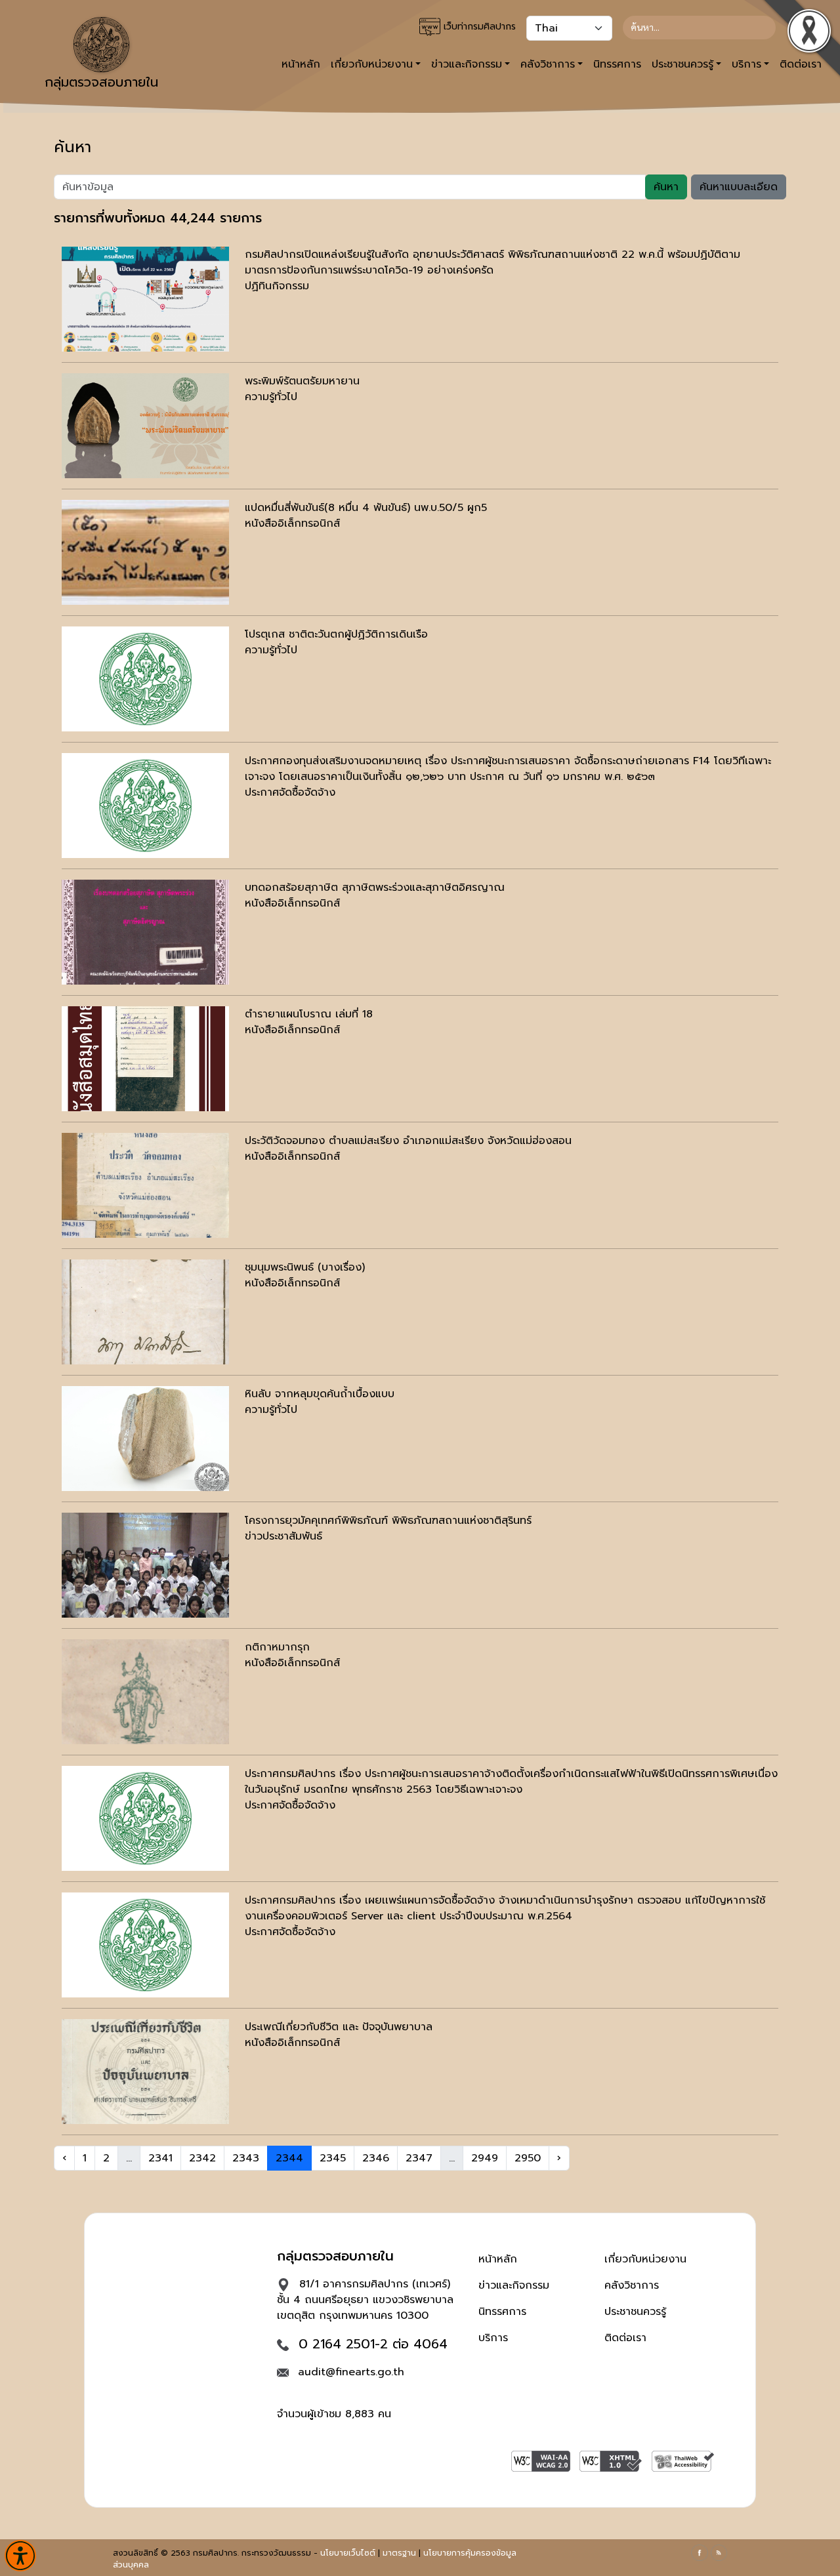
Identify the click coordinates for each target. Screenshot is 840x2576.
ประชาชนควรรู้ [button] (682, 64)
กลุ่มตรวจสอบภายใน (101, 82)
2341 (160, 2158)
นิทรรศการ (617, 64)
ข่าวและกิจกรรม (514, 2285)
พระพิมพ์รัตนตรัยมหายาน (302, 381)
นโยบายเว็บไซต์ (348, 2553)
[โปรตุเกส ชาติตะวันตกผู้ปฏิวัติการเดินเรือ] (145, 679)
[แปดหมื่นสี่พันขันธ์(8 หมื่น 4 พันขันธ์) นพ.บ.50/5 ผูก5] (145, 552)
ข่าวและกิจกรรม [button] (467, 64)
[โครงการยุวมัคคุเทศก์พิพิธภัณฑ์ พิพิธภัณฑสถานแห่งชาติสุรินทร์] (145, 1565)
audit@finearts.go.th (351, 2372)
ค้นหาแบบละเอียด (739, 187)
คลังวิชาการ (632, 2285)
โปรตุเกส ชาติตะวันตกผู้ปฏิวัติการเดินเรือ (336, 634)
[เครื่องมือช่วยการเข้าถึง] (20, 2556)
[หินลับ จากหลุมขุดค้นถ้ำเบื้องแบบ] (145, 1439)
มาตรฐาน (399, 2553)
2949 (485, 2158)
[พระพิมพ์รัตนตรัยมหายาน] (145, 426)
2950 (528, 2158)
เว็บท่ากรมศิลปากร (478, 27)
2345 (333, 2158)
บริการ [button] (746, 64)
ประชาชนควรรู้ (635, 2312)
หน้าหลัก (301, 64)
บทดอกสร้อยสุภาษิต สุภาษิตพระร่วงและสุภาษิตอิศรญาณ (375, 888)
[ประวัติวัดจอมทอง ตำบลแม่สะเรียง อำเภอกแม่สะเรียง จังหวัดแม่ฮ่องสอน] (145, 1185)
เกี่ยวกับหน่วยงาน (645, 2259)
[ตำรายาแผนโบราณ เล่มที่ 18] (145, 1059)
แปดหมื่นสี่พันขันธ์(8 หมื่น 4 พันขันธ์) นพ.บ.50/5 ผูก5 (366, 508)
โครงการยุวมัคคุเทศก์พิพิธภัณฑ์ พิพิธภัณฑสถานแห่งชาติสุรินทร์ (388, 1521)
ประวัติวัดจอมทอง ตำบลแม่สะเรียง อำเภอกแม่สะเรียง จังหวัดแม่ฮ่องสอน (408, 1141)
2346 (376, 2158)
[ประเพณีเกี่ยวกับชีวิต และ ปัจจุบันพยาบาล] (145, 2072)
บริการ (493, 2338)
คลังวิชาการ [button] (548, 64)
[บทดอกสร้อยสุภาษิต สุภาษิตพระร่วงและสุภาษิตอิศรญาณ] (145, 932)
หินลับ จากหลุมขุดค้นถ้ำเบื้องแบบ (320, 1394)
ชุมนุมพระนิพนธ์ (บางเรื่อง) (305, 1267)
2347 (419, 2158)
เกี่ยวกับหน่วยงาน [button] (372, 64)
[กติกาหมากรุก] (145, 1692)
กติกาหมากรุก (277, 1647)
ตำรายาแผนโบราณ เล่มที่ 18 (309, 1014)
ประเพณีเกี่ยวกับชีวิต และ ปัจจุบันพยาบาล (339, 2027)
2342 (202, 2158)
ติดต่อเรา (625, 2338)
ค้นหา (666, 187)
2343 (246, 2158)
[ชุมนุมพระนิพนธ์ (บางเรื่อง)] (145, 1312)
